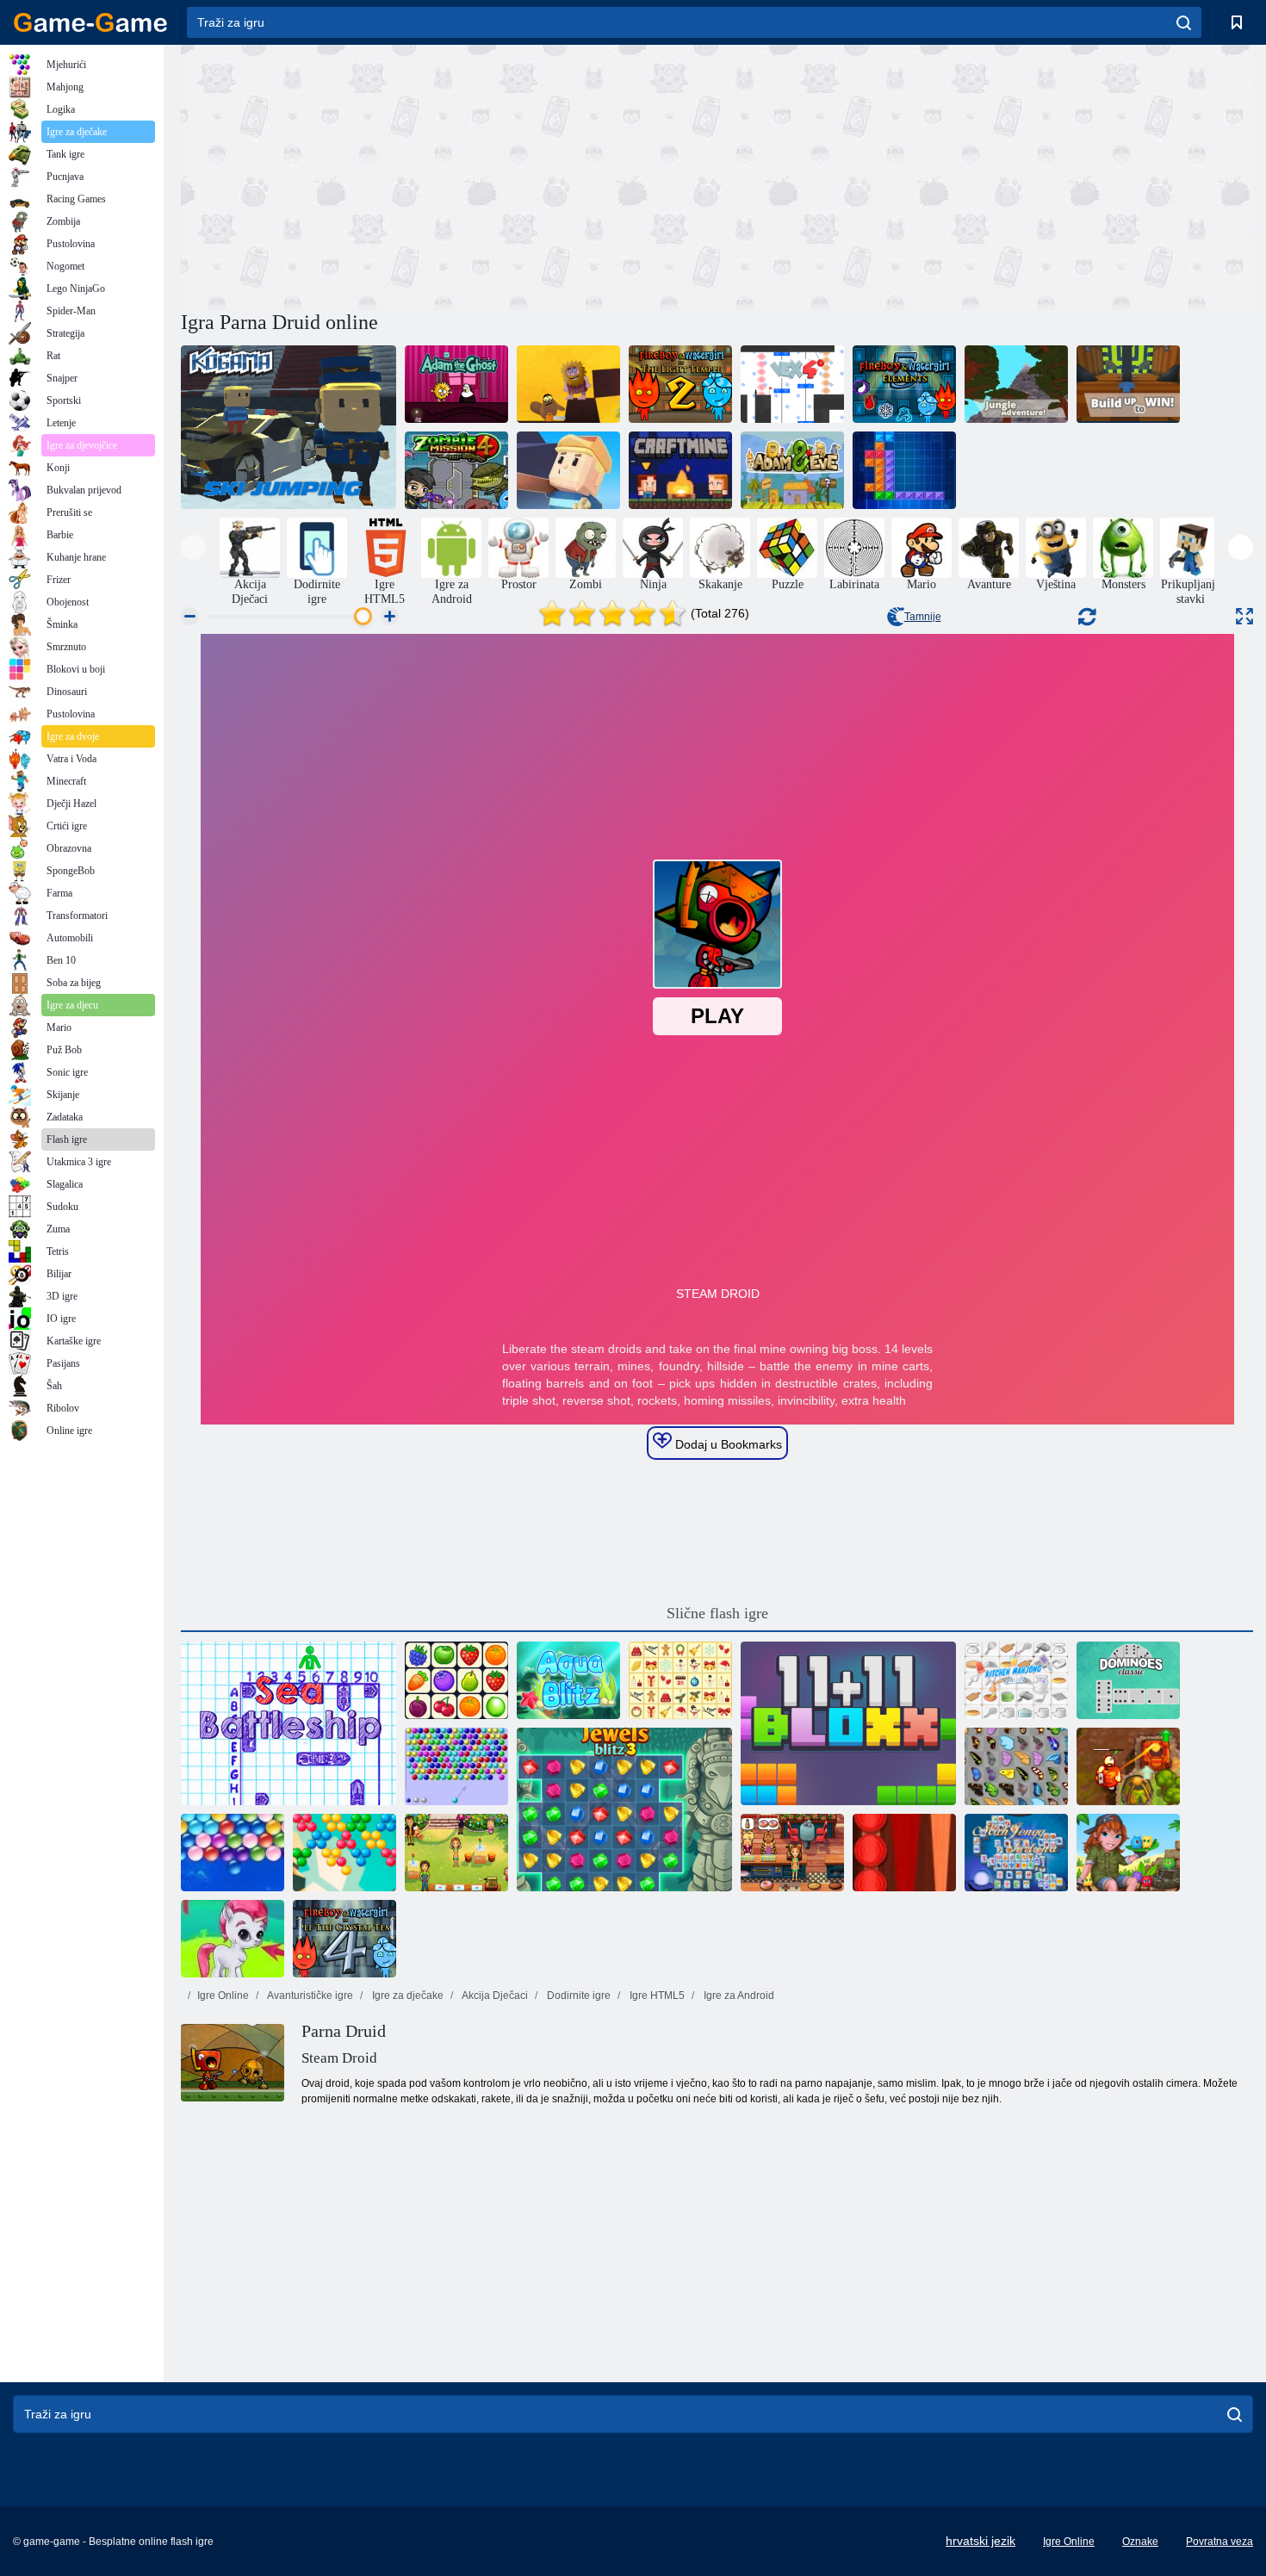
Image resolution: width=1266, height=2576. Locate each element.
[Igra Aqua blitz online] (568, 1680)
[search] (1184, 22)
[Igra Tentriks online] (904, 470)
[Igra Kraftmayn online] (680, 470)
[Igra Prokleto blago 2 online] (1128, 1766)
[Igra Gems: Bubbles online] (233, 1939)
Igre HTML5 (656, 1996)
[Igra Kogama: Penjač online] (568, 470)
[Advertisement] (449, 175)
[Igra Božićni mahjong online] (680, 1680)
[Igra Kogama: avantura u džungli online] (1016, 384)
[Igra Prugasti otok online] (1128, 1853)
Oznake (1140, 2542)
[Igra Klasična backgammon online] (904, 1853)
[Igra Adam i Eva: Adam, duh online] (456, 384)
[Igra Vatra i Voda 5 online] (904, 384)
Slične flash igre (717, 1613)
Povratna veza (1219, 2542)
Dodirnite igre (577, 1996)
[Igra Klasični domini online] (1128, 1680)
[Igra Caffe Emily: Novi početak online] (792, 1853)
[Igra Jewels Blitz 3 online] (624, 1809)
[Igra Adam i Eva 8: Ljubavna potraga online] (568, 384)
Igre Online (223, 1996)
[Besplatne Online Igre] (90, 22)
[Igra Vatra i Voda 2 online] (680, 384)
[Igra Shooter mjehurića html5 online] (456, 1766)
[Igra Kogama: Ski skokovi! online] (289, 427)
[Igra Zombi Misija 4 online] (456, 470)
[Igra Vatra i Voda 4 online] (344, 1939)
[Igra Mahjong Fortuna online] (1016, 1853)
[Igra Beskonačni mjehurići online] (233, 1853)
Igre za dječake (406, 1996)
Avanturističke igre (309, 1996)
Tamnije (923, 617)
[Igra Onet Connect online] (456, 1680)
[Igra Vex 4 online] (792, 384)
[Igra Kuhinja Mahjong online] (1016, 1680)
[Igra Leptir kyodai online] (1016, 1766)
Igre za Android (738, 1996)
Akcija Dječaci (494, 1996)
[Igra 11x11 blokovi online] (848, 1723)
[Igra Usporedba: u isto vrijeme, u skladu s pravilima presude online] (1128, 384)
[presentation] (193, 547)
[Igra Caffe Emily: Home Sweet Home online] (456, 1853)
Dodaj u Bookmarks (727, 1444)
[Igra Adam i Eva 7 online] (792, 470)
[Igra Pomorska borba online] (289, 1723)
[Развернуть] (1244, 616)
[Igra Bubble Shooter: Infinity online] (344, 1853)
